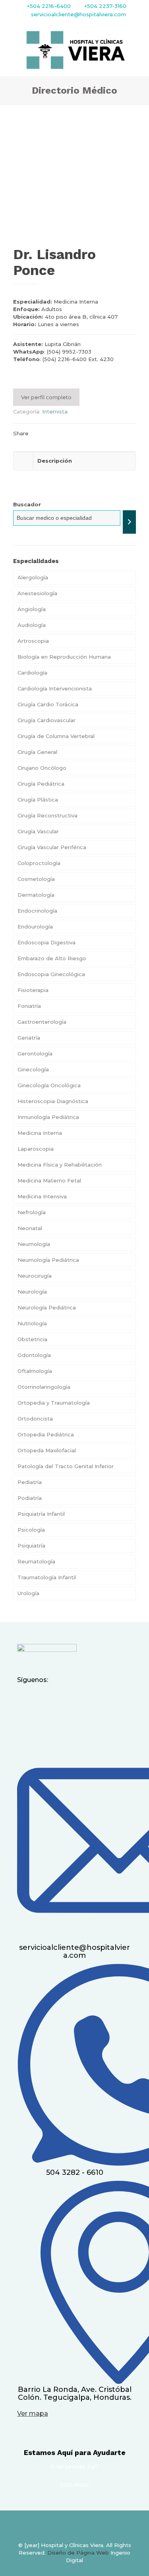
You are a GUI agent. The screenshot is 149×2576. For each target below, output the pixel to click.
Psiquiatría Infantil (41, 1514)
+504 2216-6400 (49, 6)
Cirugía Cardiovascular (46, 720)
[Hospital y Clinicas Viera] (74, 50)
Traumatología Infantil (47, 1577)
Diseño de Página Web (78, 2553)
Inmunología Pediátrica (48, 1117)
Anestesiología (37, 593)
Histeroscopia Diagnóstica (53, 1101)
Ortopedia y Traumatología (54, 1403)
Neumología (34, 1244)
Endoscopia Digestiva (46, 942)
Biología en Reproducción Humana (64, 657)
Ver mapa (33, 2414)
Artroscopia (34, 641)
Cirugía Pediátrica (41, 784)
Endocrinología (37, 911)
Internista (55, 411)
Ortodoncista (35, 1419)
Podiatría (30, 1498)
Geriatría (29, 1038)
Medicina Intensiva (42, 1196)
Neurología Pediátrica (47, 1307)
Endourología (35, 927)
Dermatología (36, 895)
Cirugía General (37, 752)
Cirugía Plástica (38, 800)
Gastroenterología (42, 1022)
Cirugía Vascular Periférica (52, 847)
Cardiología (32, 673)
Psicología (31, 1530)
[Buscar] (129, 522)
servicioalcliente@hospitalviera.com (78, 14)
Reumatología (36, 1561)
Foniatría (29, 1006)
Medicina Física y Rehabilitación (60, 1165)
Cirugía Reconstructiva (47, 815)
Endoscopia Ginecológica (51, 974)
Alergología (33, 577)
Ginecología (33, 1069)
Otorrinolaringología (44, 1387)
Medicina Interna (40, 1133)
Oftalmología (35, 1371)
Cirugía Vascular (38, 831)
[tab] (74, 379)
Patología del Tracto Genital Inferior (66, 1466)
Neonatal (30, 1228)
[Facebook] (25, 1699)
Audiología (32, 625)
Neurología (32, 1292)
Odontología (34, 1355)
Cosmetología (36, 879)
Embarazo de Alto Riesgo (52, 958)
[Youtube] (58, 1699)
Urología (28, 1593)
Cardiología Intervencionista (55, 688)
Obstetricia (32, 1339)
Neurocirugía (35, 1276)
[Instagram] (42, 1699)
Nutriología (32, 1323)
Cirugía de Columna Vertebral (56, 736)
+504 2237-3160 (104, 6)
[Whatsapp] (75, 1699)
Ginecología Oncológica (49, 1085)
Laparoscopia (36, 1149)
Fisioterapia (33, 990)
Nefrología (32, 1212)
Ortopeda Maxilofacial (47, 1450)
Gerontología (35, 1053)
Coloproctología (39, 863)
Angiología (32, 609)
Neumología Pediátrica (48, 1260)
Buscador (27, 504)
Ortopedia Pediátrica (46, 1434)
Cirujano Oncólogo (42, 768)
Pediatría (30, 1482)
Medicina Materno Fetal (49, 1180)
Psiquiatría (31, 1546)
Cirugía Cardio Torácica (48, 704)
